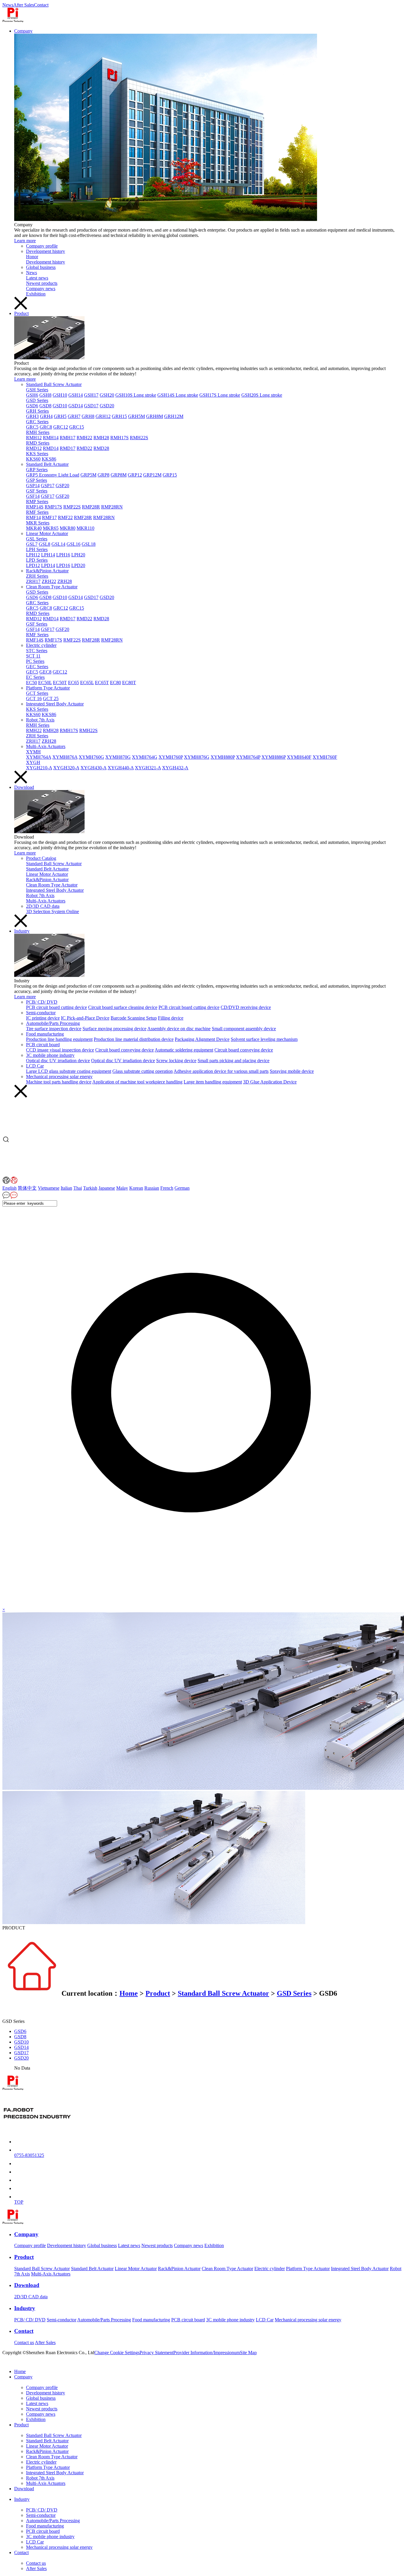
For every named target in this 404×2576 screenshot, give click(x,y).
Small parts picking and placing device (233, 1061)
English (9, 1188)
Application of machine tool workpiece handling (137, 1082)
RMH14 (51, 438)
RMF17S (53, 640)
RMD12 (34, 448)
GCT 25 (51, 698)
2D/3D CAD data (43, 906)
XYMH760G (91, 757)
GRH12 (103, 416)
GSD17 (91, 406)
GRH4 (46, 416)
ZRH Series (37, 576)
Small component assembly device (244, 1029)
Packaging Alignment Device (202, 1039)
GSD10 (60, 406)
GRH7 (74, 416)
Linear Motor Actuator (47, 533)
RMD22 (84, 448)
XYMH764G (145, 757)
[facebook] (18, 2172)
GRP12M (152, 475)
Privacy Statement (156, 2353)
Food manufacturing (45, 1034)
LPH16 (63, 555)
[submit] (202, 1604)
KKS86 (49, 459)
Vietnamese (49, 1188)
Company (23, 31)
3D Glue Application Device (270, 1082)
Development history (46, 251)
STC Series (37, 651)
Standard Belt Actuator (47, 464)
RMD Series (38, 443)
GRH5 (60, 416)
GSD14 (76, 406)
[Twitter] (6, 2361)
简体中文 (27, 1188)
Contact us (24, 2342)
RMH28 (101, 438)
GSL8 (45, 544)
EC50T (60, 683)
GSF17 (48, 496)
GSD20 (107, 406)
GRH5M (136, 416)
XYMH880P (223, 757)
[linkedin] (18, 2180)
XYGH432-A (175, 768)
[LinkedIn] (24, 2361)
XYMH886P (274, 757)
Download (24, 787)
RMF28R (83, 517)
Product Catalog (41, 858)
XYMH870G (118, 757)
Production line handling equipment (59, 1039)
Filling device (171, 1018)
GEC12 (60, 672)
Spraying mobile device (292, 1071)
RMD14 (51, 448)
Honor (32, 257)
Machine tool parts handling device (59, 1082)
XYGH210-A (39, 768)
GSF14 (33, 496)
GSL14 (58, 544)
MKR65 (51, 528)
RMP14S (35, 507)
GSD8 (45, 406)
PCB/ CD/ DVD (42, 1002)
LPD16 (63, 565)
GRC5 (32, 427)
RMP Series (37, 502)
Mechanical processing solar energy (59, 1077)
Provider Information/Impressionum (207, 2353)
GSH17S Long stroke (220, 395)
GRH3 (32, 416)
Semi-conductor (41, 1013)
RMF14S (35, 640)
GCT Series (37, 693)
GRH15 (119, 416)
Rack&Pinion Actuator (47, 571)
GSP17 (48, 486)
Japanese (107, 1188)
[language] (10, 1182)
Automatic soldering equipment (184, 1050)
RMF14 (33, 517)
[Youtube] (42, 2361)
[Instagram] (15, 2361)
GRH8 (88, 416)
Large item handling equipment (213, 1082)
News (8, 5)
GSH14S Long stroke (178, 395)
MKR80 (68, 528)
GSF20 (62, 496)
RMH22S (139, 438)
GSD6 (32, 406)
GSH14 (76, 395)
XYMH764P (248, 757)
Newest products (42, 283)
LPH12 (33, 555)
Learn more (25, 241)
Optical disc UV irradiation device (58, 1061)
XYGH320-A (66, 768)
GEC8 (45, 672)
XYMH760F (325, 757)
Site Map (248, 2353)
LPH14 (48, 555)
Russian (152, 1188)
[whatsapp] (18, 2142)
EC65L (87, 683)
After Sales (24, 5)
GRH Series (37, 411)
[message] (10, 1197)
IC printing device (43, 1018)
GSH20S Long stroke (262, 395)
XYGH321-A (148, 768)
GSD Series (37, 400)
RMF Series (37, 512)
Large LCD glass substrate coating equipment (69, 1071)
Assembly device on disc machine (179, 1029)
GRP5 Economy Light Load (53, 475)
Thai (78, 1188)
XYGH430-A (93, 768)
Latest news (37, 278)
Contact (41, 5)
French (167, 1188)
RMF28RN (104, 517)
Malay (122, 1188)
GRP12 (135, 475)
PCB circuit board (43, 1045)
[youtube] (18, 2188)
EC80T (129, 683)
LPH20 (78, 555)
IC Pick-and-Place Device (85, 1018)
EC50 (31, 683)
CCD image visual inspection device (60, 1050)
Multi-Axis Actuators (46, 746)
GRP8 (104, 475)
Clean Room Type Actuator (52, 587)
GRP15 (170, 475)
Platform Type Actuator (48, 688)
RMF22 (65, 517)
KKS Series (37, 454)
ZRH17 (33, 581)
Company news (41, 289)
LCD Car (35, 1066)
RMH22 (84, 438)
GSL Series (37, 539)
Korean (136, 1188)
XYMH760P (171, 757)
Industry (22, 931)
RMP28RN (112, 507)
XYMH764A (39, 757)
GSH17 (91, 395)
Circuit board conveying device (125, 1050)
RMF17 (49, 517)
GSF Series (37, 491)
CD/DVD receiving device (246, 1007)
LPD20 (78, 565)
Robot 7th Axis (40, 720)
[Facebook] (33, 2361)
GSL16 (73, 544)
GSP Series (37, 480)
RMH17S (119, 438)
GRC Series (37, 422)
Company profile (42, 246)
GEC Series (37, 667)
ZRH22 (49, 581)
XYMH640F (299, 757)
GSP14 (33, 486)
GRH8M (155, 416)
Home (129, 1993)
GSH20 (107, 395)
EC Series (35, 677)
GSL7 (32, 544)
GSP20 (62, 486)
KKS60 (33, 459)
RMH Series (38, 432)
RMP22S (72, 507)
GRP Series (37, 470)
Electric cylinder (41, 645)
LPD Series (37, 560)
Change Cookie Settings (117, 2353)
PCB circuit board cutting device (56, 1007)
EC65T (102, 683)
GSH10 (60, 395)
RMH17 (68, 438)
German (182, 1188)
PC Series (35, 661)
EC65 (73, 683)
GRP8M (119, 475)
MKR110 (85, 528)
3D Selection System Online (52, 911)
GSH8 (45, 395)
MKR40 (34, 528)
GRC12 (61, 427)
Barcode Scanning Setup (134, 1018)
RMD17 (68, 448)
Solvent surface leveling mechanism (264, 1039)
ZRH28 (65, 581)
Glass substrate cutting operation (143, 1071)
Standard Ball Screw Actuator (54, 384)
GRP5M (88, 475)
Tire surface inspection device (54, 1029)
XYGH (33, 762)
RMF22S (72, 640)
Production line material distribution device (134, 1039)
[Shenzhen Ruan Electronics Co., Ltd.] (13, 21)
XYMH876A (65, 757)
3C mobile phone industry (50, 1055)
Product (21, 313)
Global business (41, 267)
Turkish (90, 1188)
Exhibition (36, 294)
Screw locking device (176, 1061)
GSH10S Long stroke (136, 395)
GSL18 (89, 544)
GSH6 (32, 395)
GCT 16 (34, 698)
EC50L (45, 683)
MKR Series (38, 523)
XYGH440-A (121, 768)
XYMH (33, 752)
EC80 (115, 683)
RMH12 (34, 438)
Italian (66, 1188)
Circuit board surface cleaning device (123, 1007)
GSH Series (37, 390)
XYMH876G (197, 757)
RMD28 (101, 448)
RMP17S (53, 507)
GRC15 (77, 427)
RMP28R (91, 507)
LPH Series (37, 549)
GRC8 (46, 427)
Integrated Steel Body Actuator (55, 704)
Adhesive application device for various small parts (221, 1071)
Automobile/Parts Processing (53, 1023)
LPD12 (33, 565)
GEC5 (32, 672)
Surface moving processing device (114, 1029)
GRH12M (174, 416)
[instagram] (18, 2164)
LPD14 (48, 565)
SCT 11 (33, 656)
